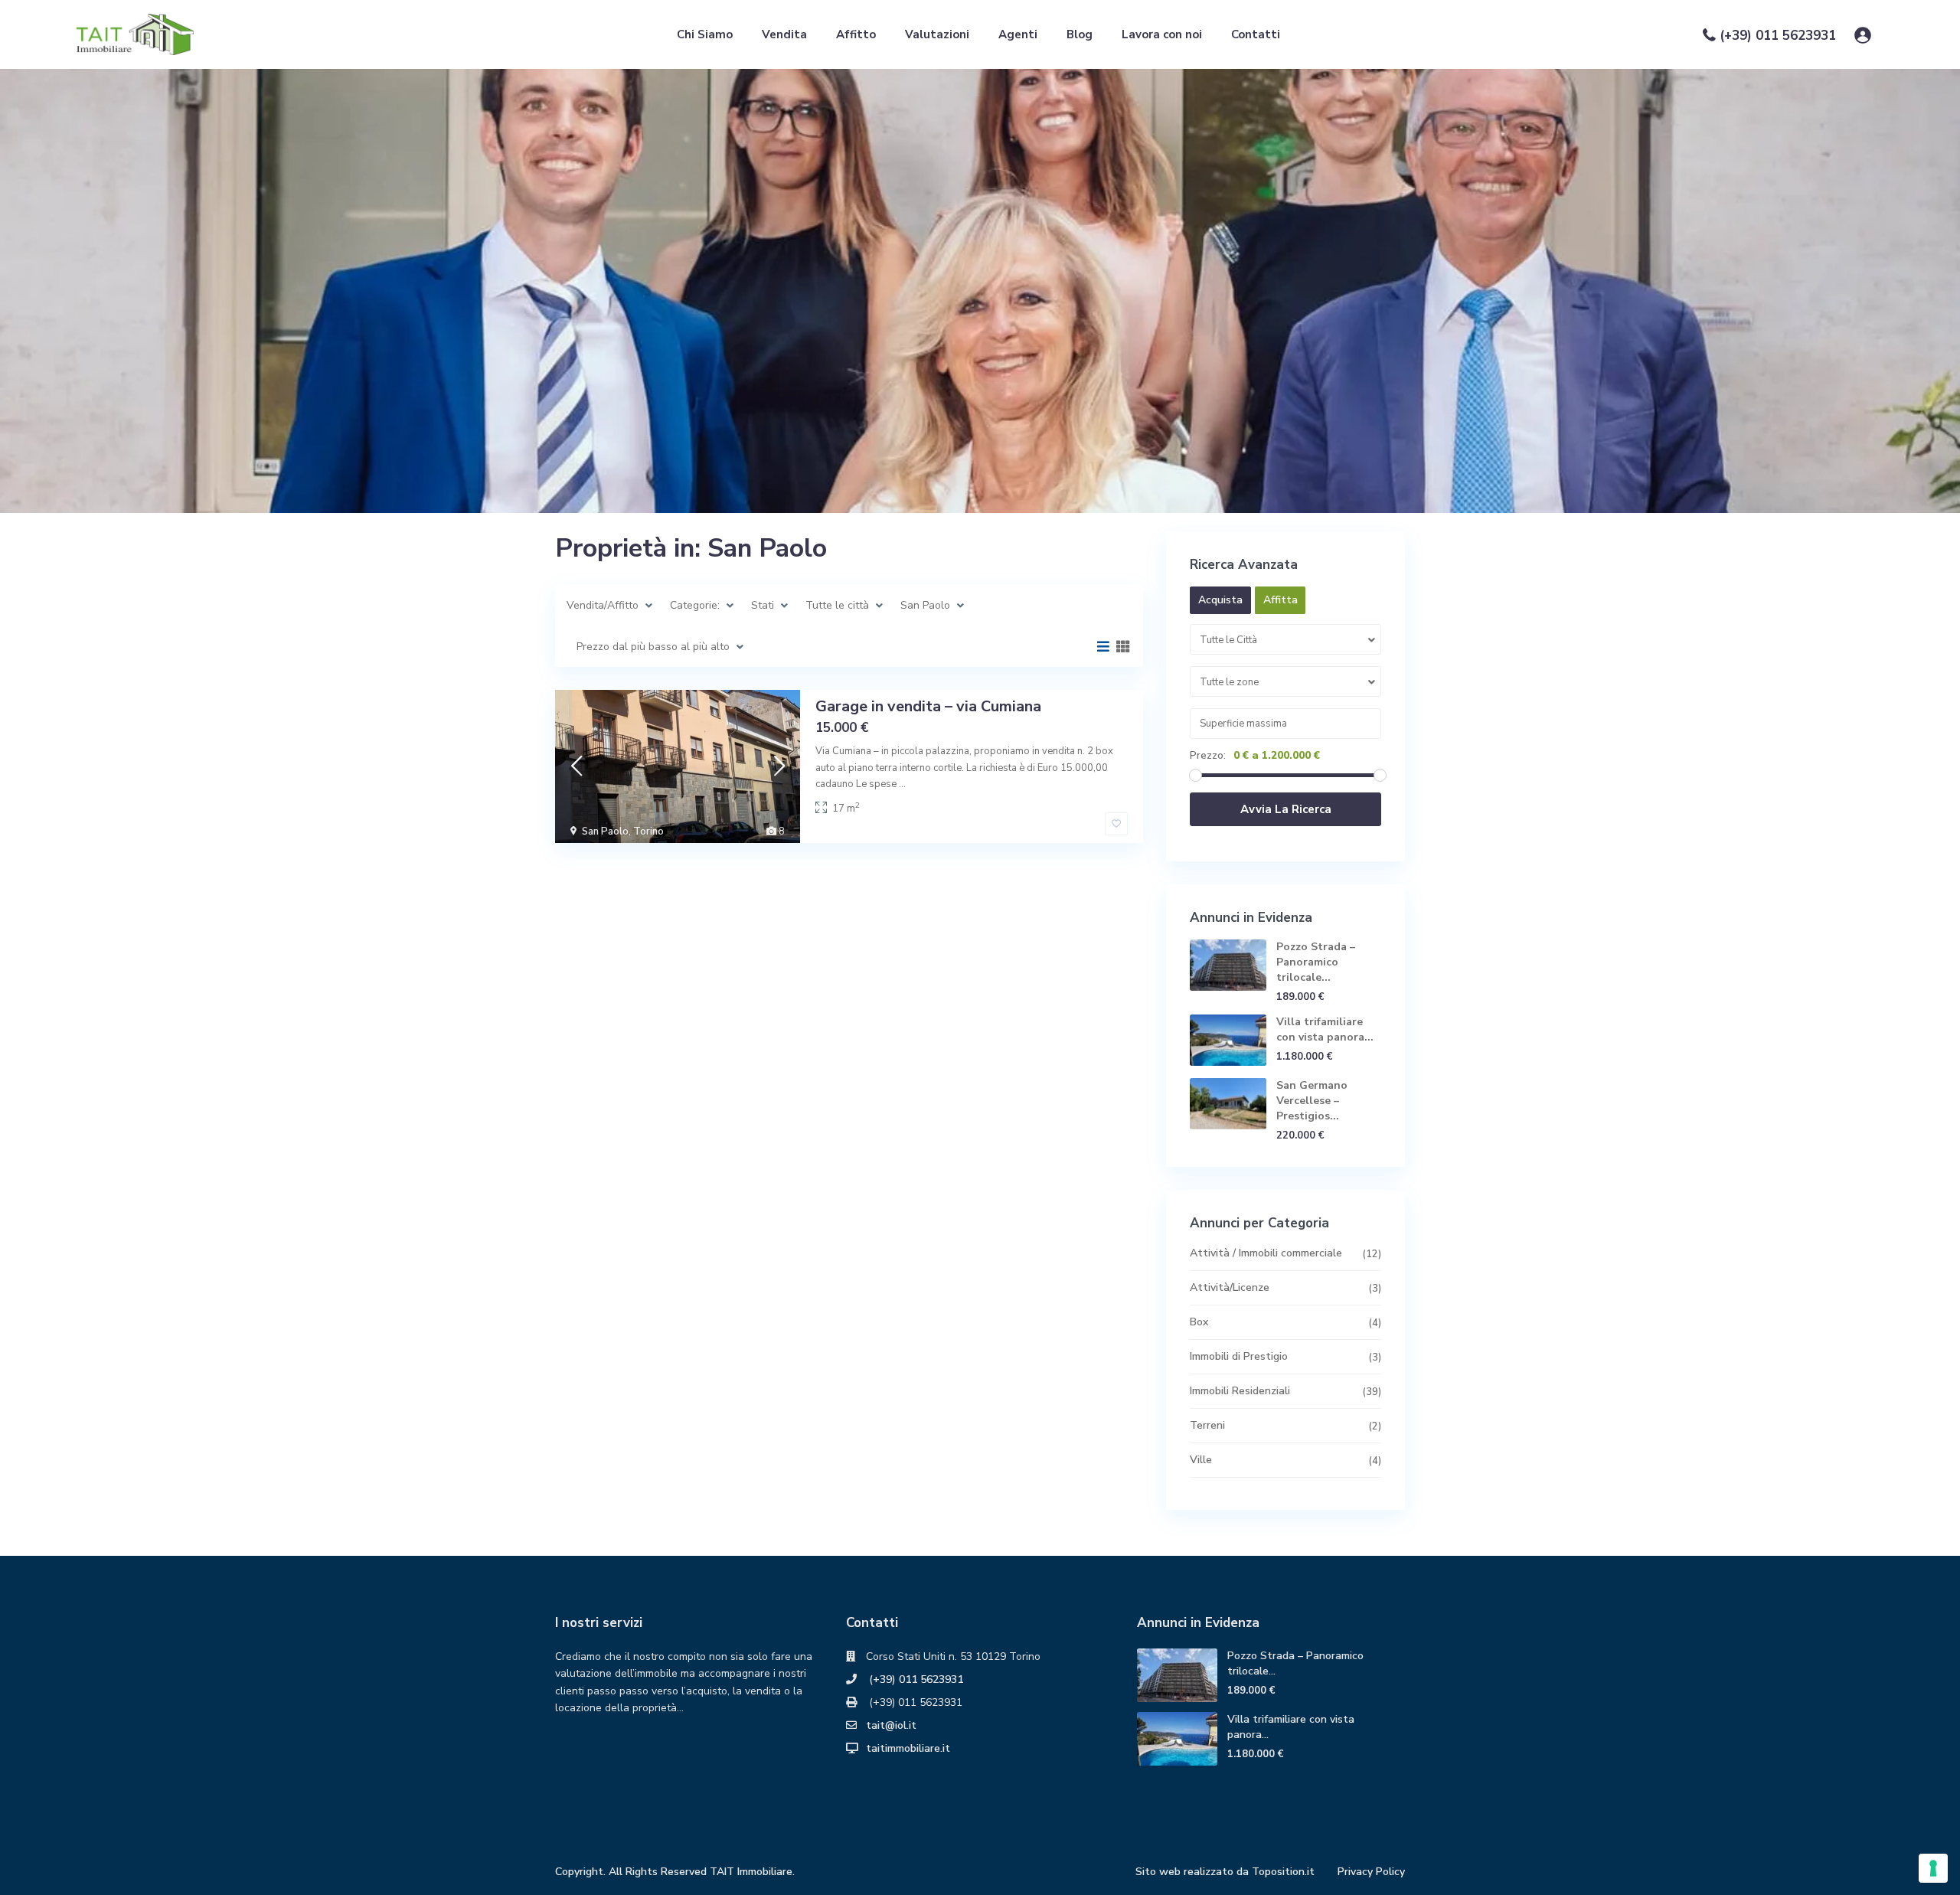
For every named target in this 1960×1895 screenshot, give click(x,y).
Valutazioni (937, 34)
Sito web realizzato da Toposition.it (1225, 1872)
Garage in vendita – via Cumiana (928, 706)
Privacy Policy (1371, 1872)
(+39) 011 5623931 (1778, 36)
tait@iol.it (891, 1725)
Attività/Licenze (1230, 1287)
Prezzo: (1208, 756)
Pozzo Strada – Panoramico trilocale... (1316, 962)
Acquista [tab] (1220, 600)
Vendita (784, 34)
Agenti (1018, 34)
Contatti (1256, 34)
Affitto (856, 34)
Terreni (1207, 1425)
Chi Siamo (705, 34)
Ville (1201, 1460)
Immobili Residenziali (1240, 1391)
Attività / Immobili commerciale (1266, 1253)
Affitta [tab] (1281, 600)
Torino (648, 832)
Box (1199, 1322)
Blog (1080, 34)
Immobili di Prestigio (1239, 1356)
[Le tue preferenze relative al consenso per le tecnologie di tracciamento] (1933, 1868)
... (902, 784)
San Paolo (605, 832)
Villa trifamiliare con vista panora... (1325, 1029)
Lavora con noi (1162, 34)
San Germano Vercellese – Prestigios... (1312, 1101)
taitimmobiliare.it (908, 1748)
